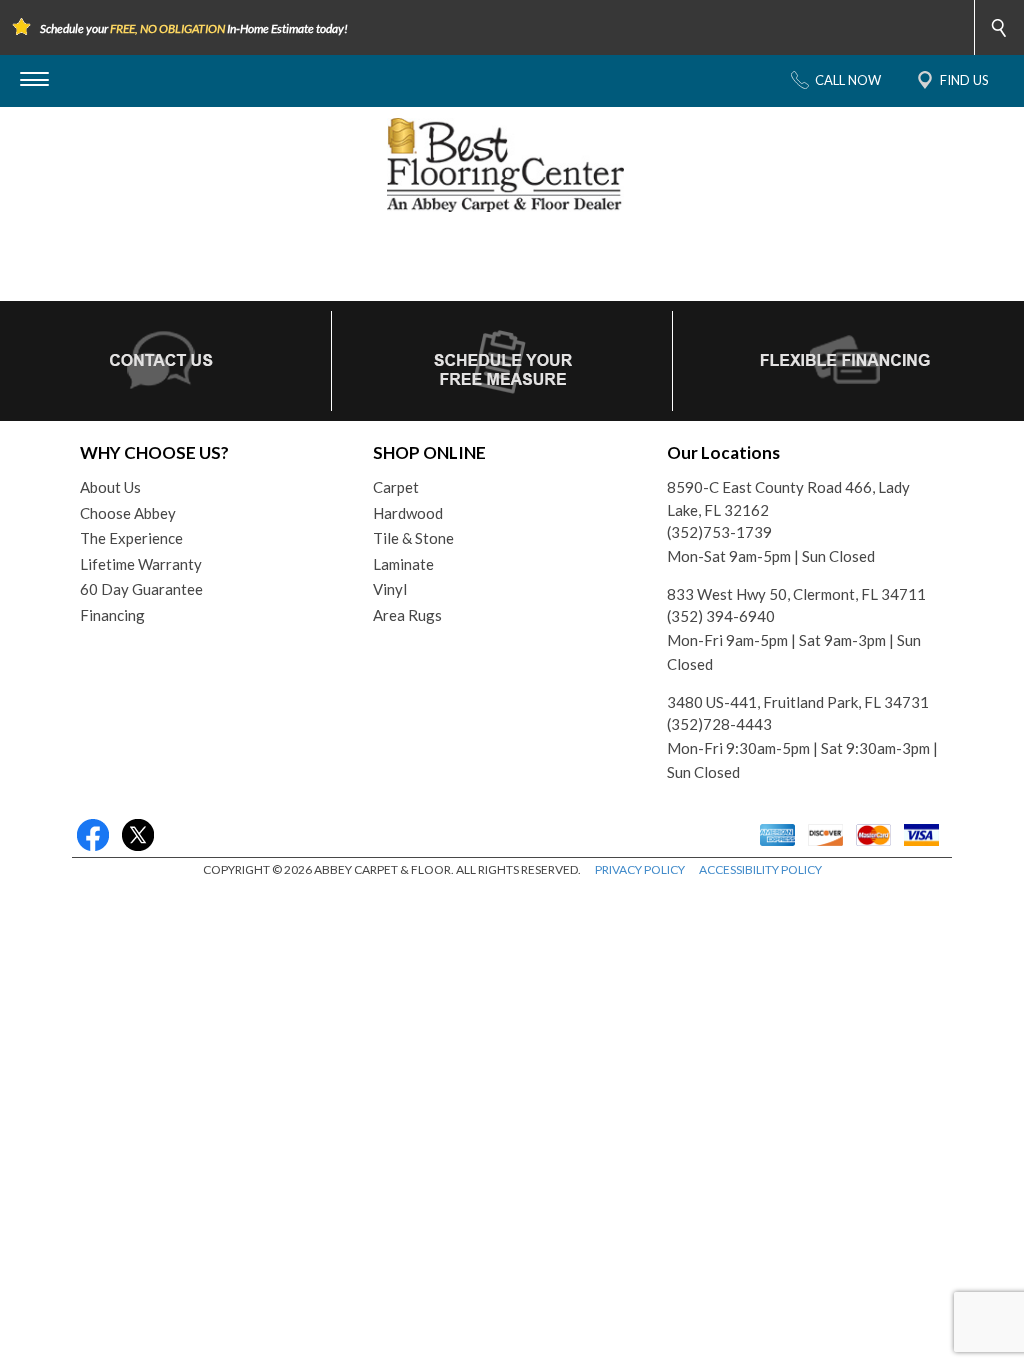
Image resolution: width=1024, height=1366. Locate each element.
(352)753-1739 (719, 532)
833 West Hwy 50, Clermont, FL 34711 (796, 594)
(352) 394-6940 (721, 616)
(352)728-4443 (719, 724)
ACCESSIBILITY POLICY (760, 869)
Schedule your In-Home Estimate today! (194, 28)
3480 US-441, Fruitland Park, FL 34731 (798, 702)
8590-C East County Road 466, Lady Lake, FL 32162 (788, 498)
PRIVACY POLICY (640, 869)
